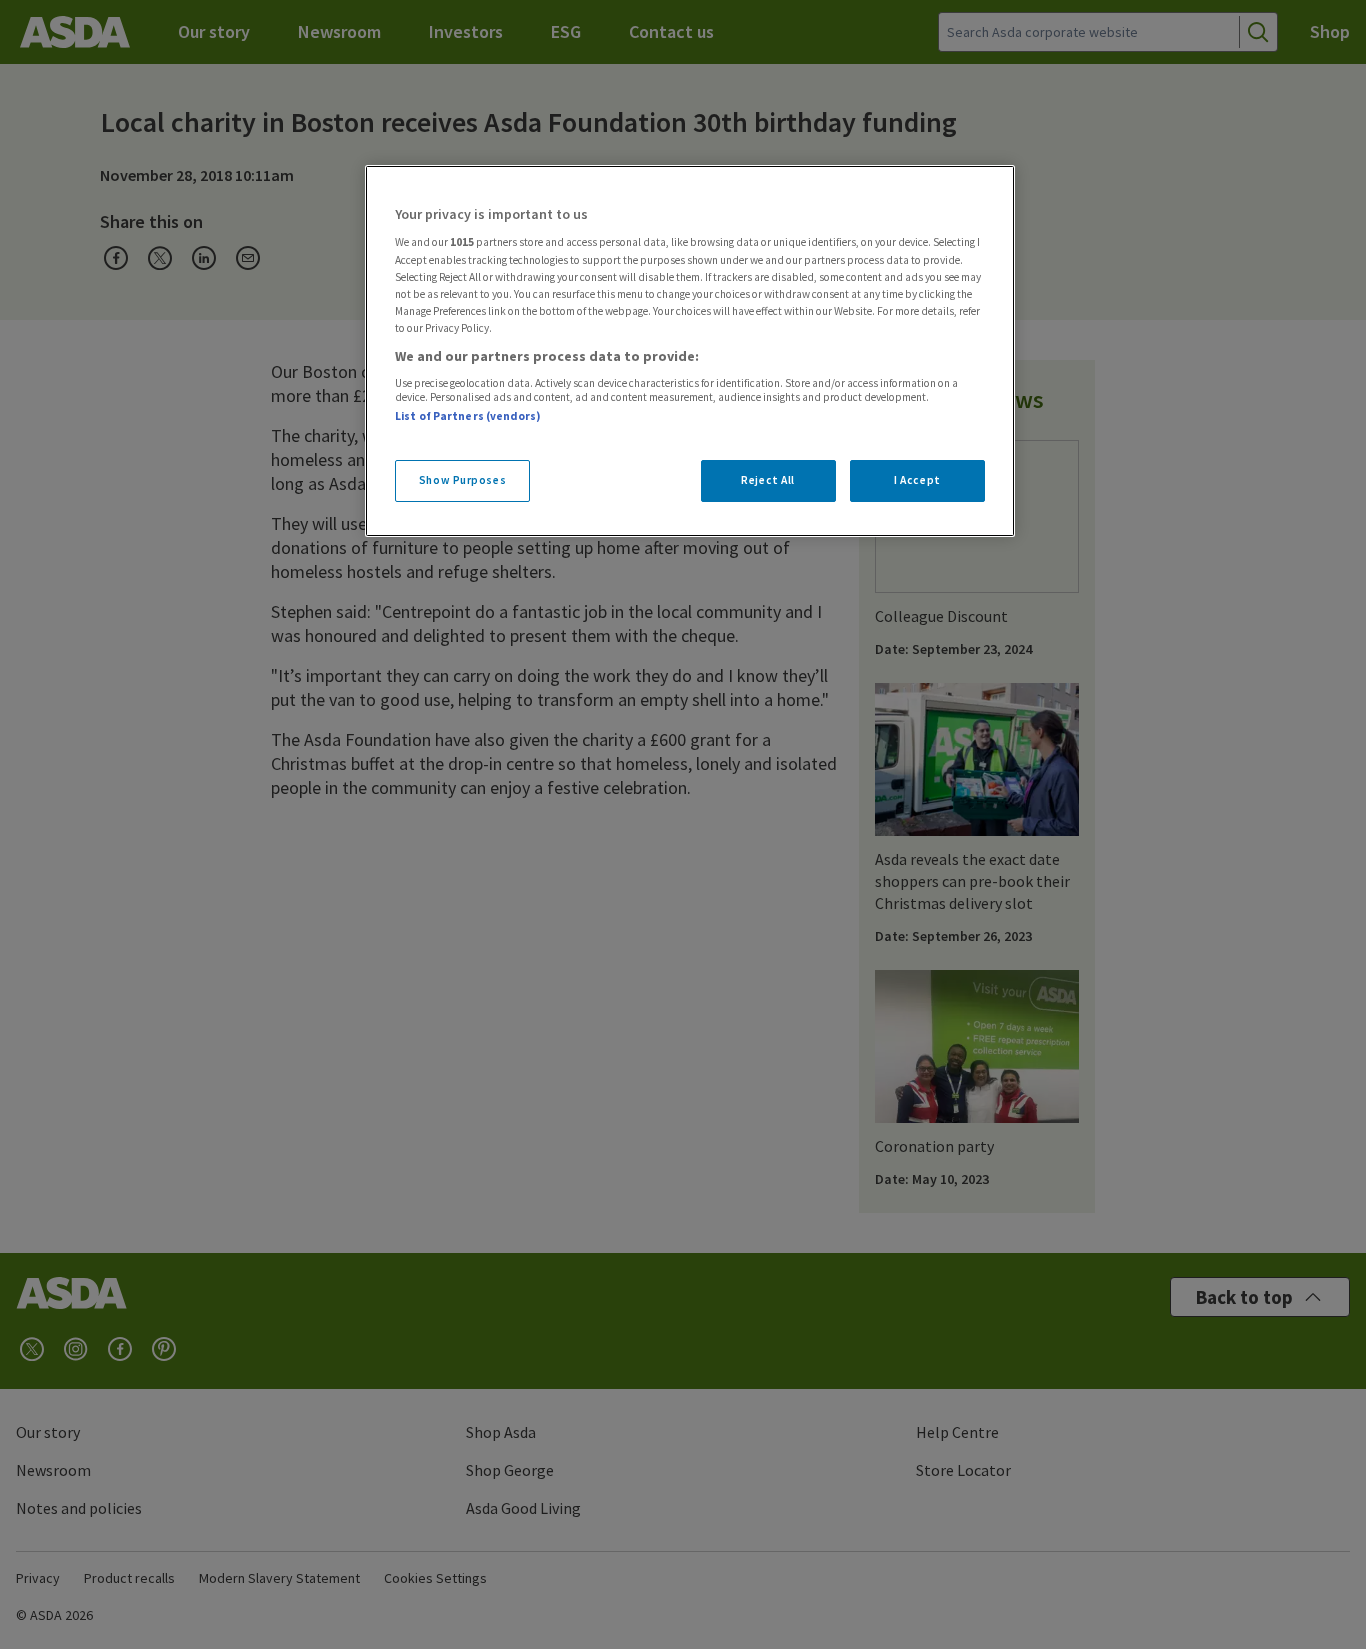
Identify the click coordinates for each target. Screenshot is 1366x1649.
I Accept (917, 480)
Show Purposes (462, 480)
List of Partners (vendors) (468, 416)
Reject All (768, 480)
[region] (690, 351)
